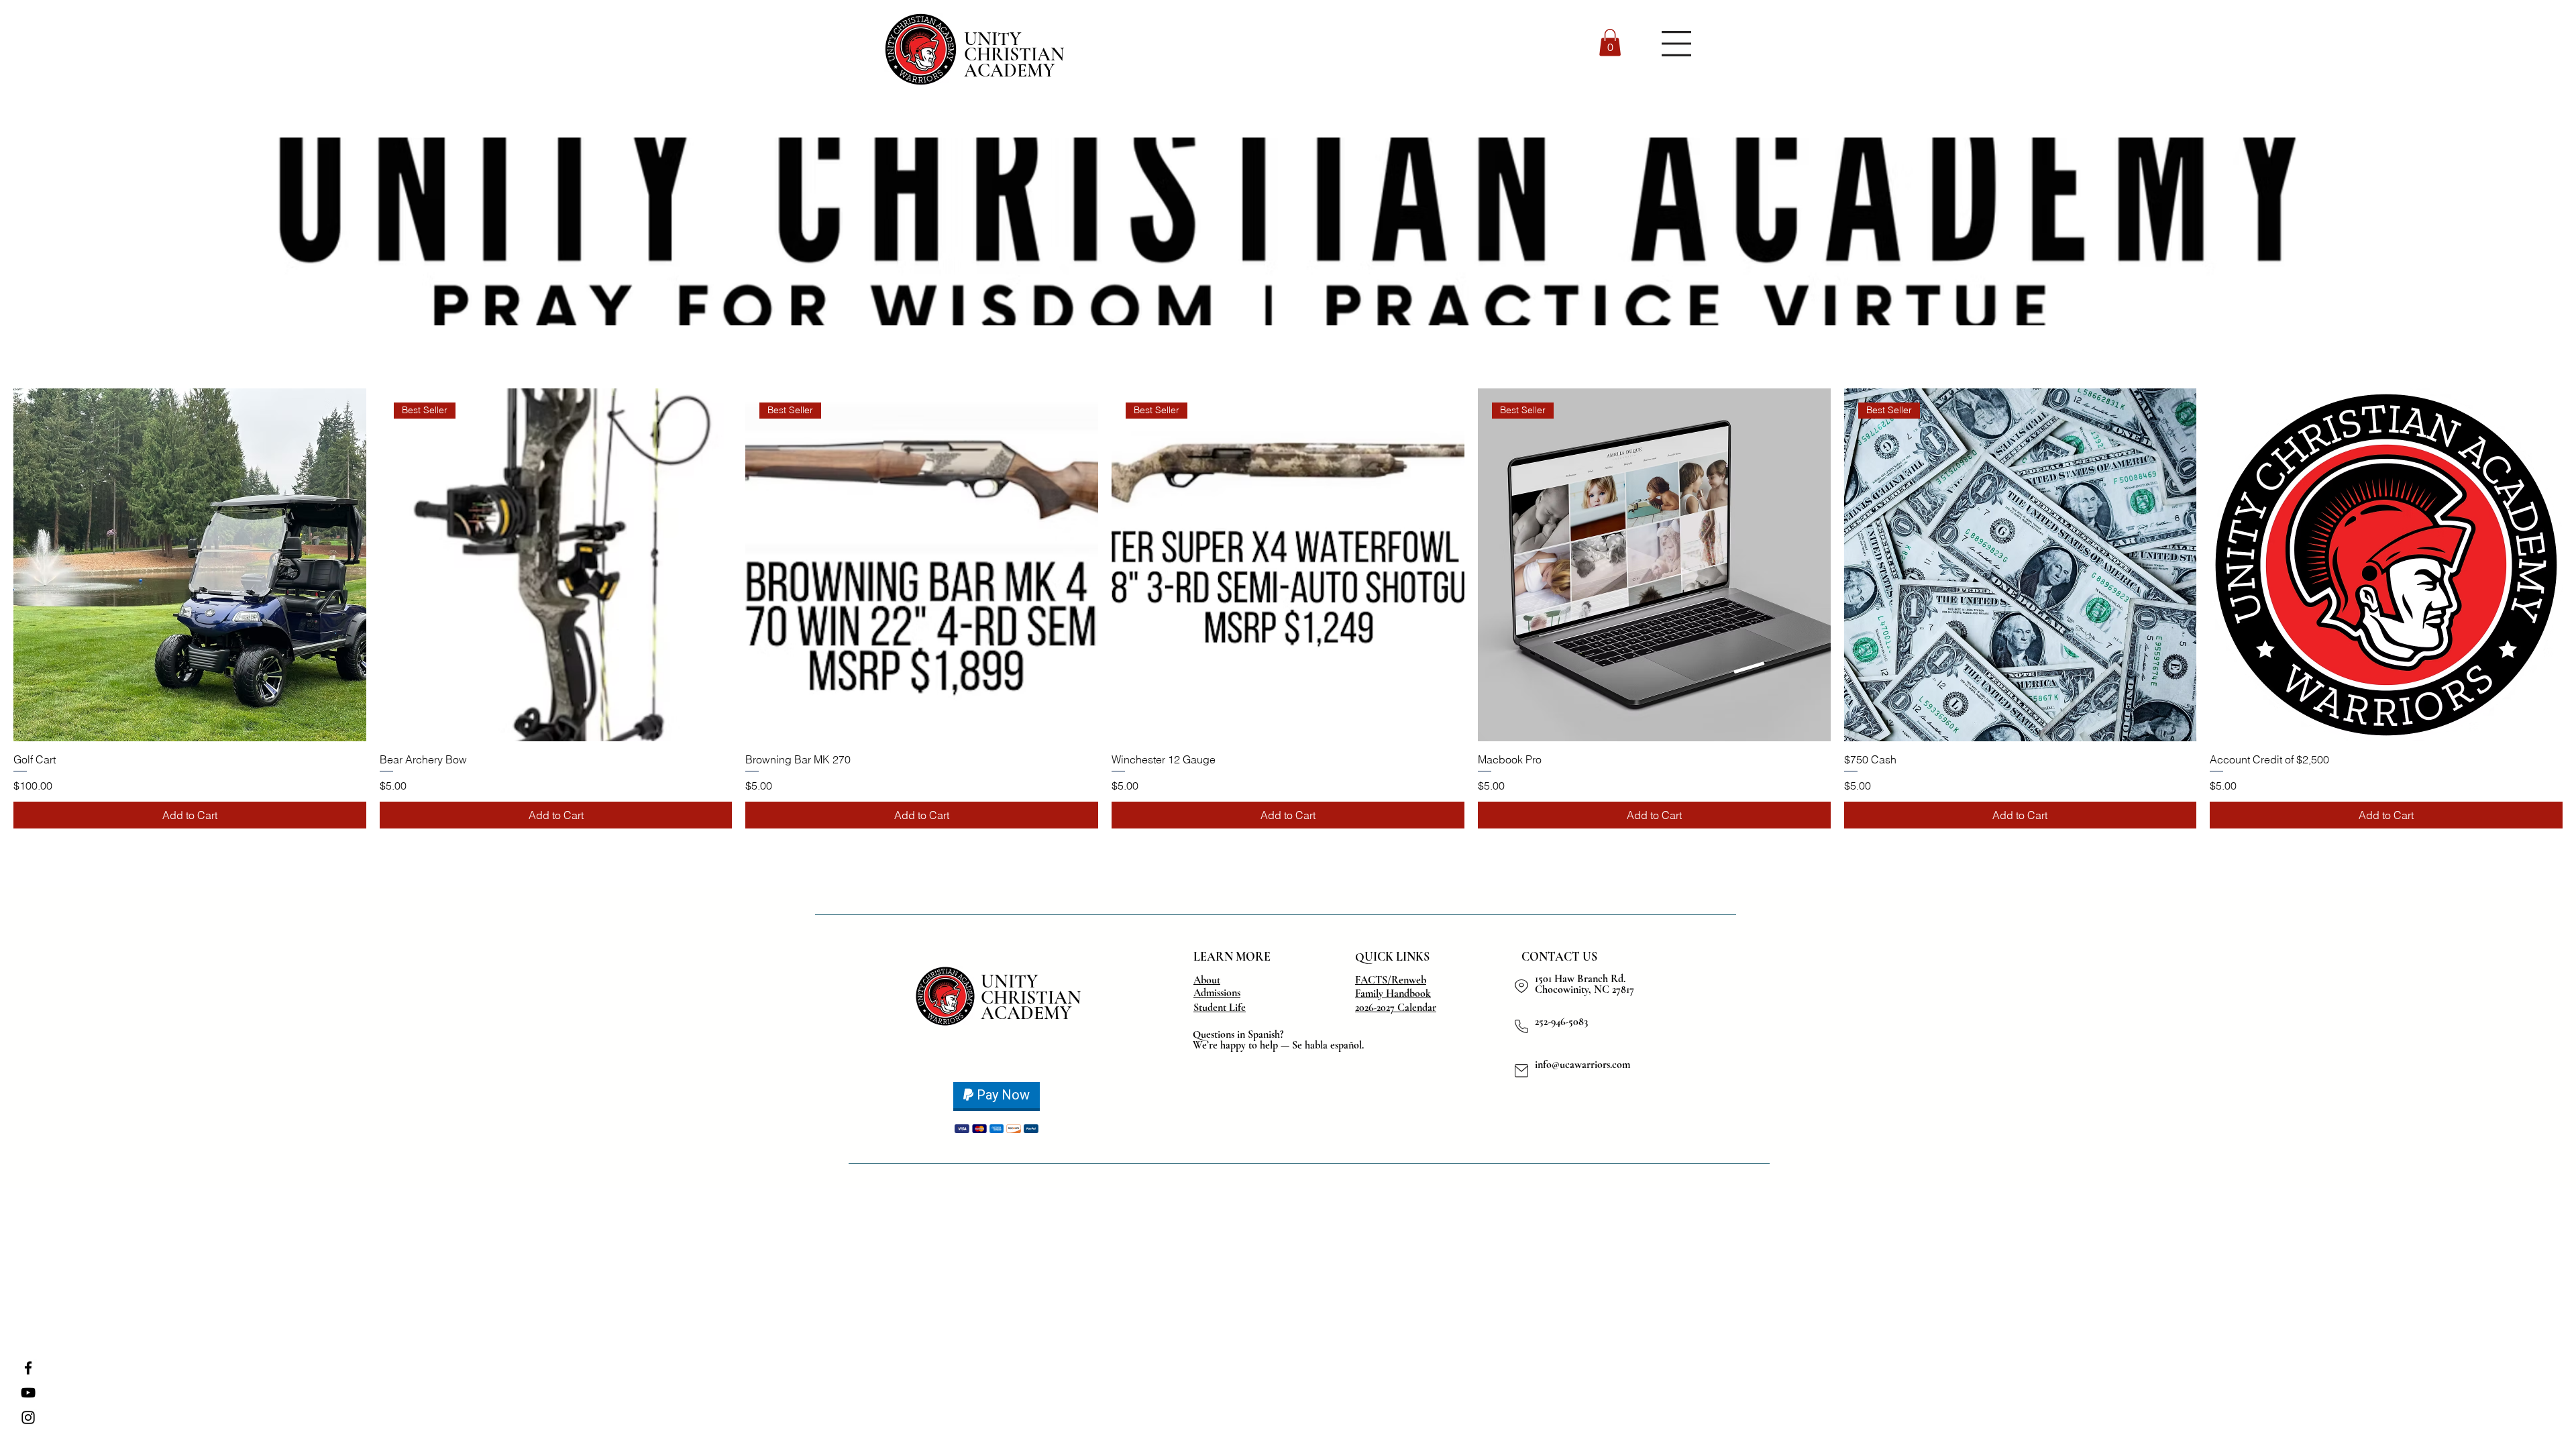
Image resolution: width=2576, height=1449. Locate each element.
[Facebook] (28, 1368)
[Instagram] (28, 1417)
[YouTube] (28, 1393)
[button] (1610, 43)
